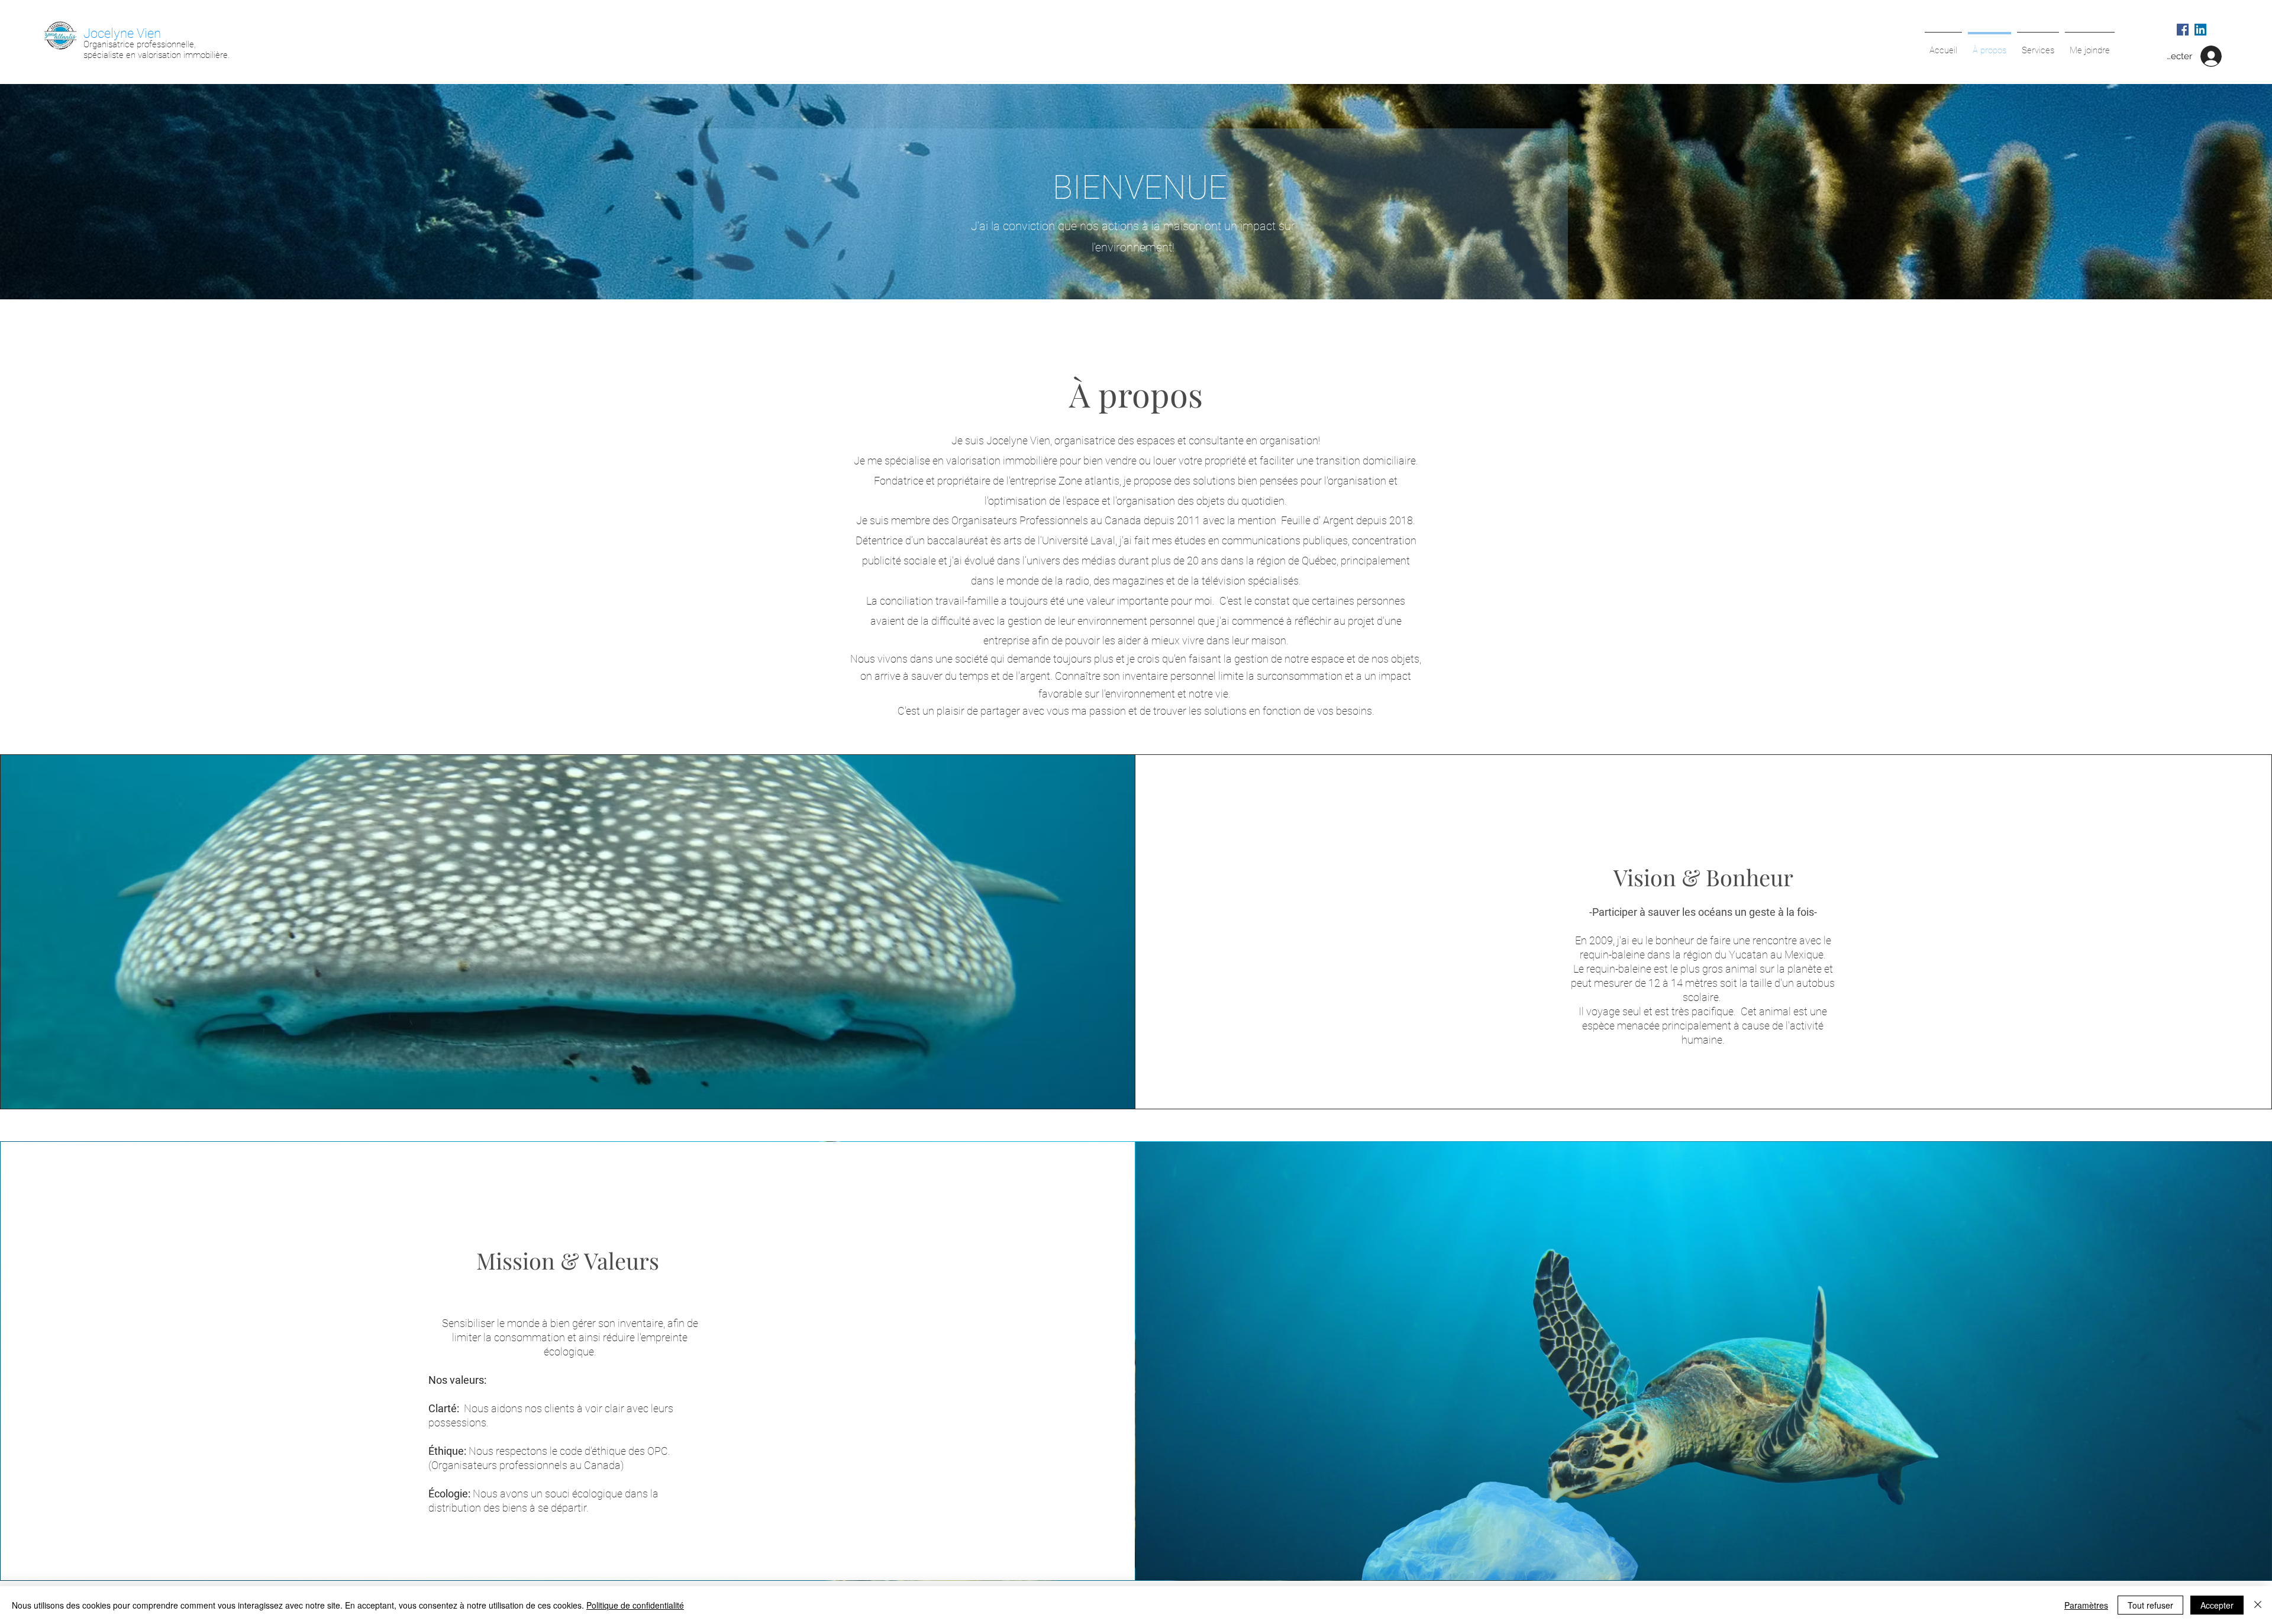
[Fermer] (2258, 1605)
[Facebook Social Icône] (2183, 30)
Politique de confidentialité (635, 1605)
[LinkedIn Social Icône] (2200, 30)
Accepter (2217, 1605)
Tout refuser (2150, 1605)
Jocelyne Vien (122, 33)
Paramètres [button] (2086, 1605)
